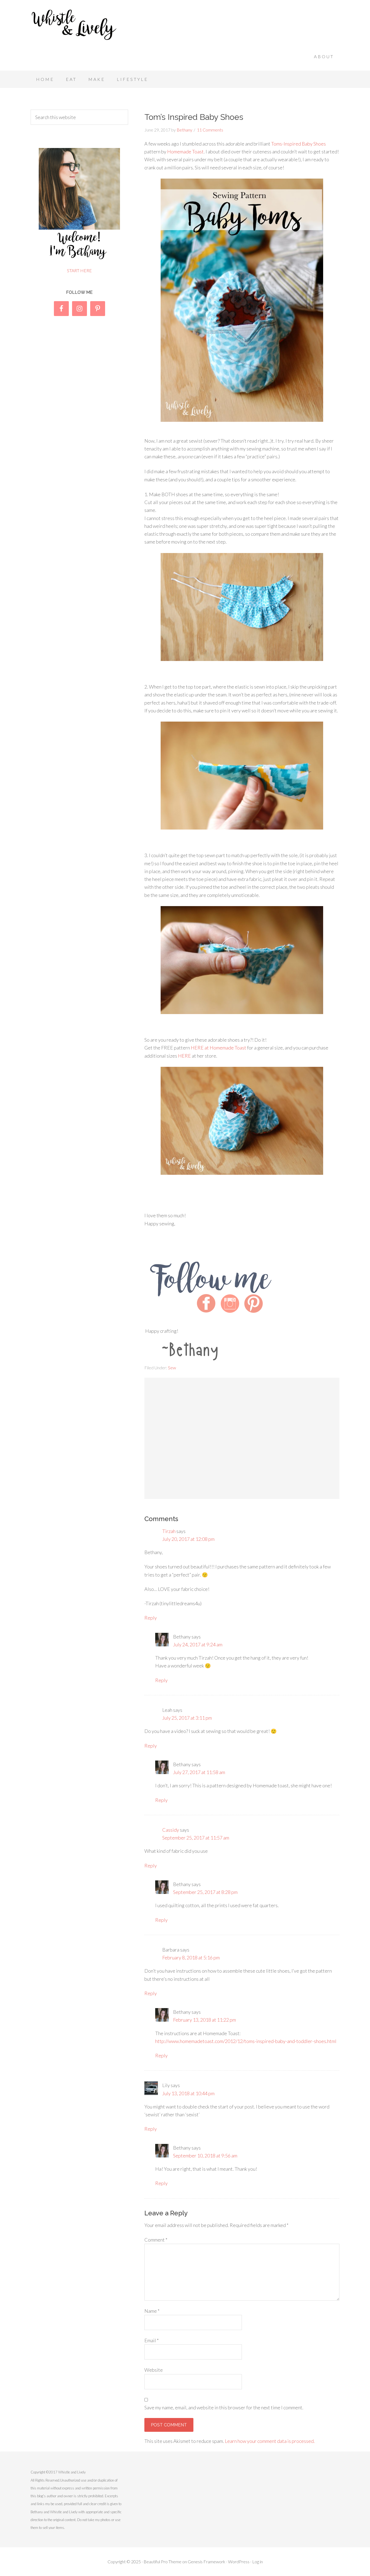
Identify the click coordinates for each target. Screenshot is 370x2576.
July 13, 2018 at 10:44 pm (188, 2093)
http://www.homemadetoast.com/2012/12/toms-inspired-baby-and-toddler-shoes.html (246, 2041)
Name (152, 2311)
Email (152, 2340)
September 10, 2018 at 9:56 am (205, 2156)
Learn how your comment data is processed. (270, 2441)
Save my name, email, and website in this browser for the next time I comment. (224, 2407)
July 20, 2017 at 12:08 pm (188, 1539)
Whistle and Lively (74, 24)
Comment (156, 2240)
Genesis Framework (207, 2562)
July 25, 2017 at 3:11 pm (187, 1718)
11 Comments (210, 130)
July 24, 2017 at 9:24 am (198, 1644)
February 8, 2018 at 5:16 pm (191, 1958)
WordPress (239, 2562)
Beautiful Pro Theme (163, 2562)
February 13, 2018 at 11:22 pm (205, 2020)
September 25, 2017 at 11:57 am (196, 1838)
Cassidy (171, 1830)
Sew (172, 1368)
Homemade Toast (185, 152)
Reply (151, 1618)
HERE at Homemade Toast (218, 1048)
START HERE (79, 270)
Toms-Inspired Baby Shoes (298, 144)
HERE (184, 1056)
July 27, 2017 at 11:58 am (199, 1772)
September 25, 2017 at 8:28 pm (205, 1892)
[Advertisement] (241, 34)
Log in (257, 2562)
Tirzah (169, 1531)
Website (154, 2370)
